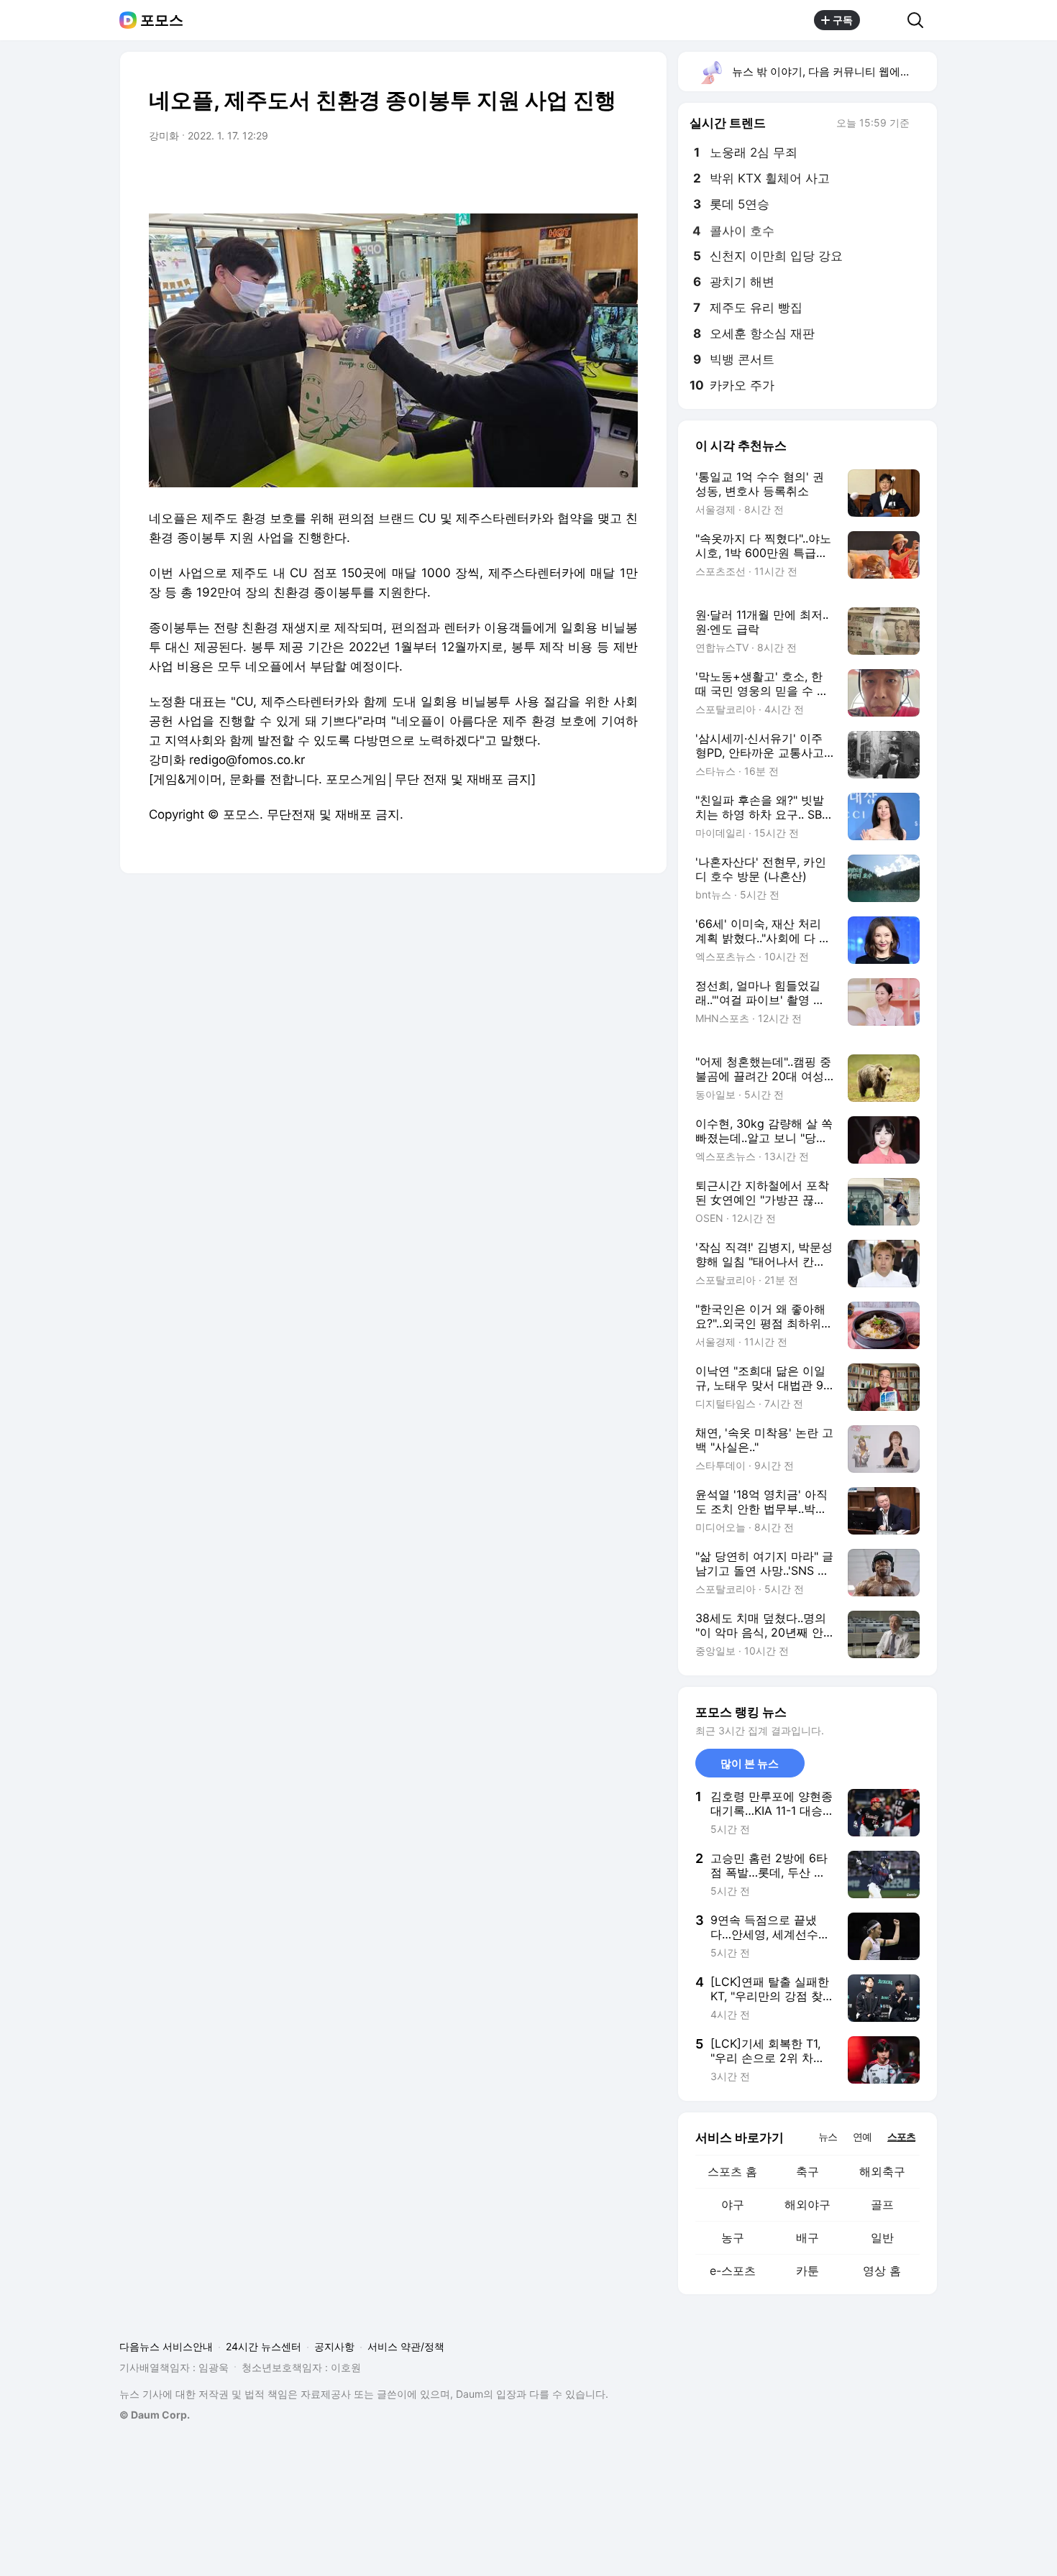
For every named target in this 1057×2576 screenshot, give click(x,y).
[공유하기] (884, 20)
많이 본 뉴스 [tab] (750, 1763)
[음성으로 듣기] (537, 176)
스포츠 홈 (732, 2171)
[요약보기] (508, 176)
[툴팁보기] (920, 124)
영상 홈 (882, 2271)
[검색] (920, 20)
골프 (882, 2204)
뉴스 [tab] (828, 2136)
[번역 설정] (566, 176)
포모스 (162, 20)
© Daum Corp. (155, 2415)
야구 (733, 2204)
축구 (807, 2171)
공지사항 (334, 2346)
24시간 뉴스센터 (264, 2346)
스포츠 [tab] (901, 2136)
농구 (733, 2237)
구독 (843, 20)
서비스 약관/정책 (406, 2346)
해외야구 (807, 2204)
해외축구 (882, 2171)
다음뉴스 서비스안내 (166, 2346)
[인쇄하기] (623, 176)
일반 (882, 2237)
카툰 (807, 2271)
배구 (807, 2237)
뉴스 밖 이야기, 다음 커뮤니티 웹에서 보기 (834, 72)
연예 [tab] (862, 2136)
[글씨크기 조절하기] (595, 176)
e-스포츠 (733, 2271)
